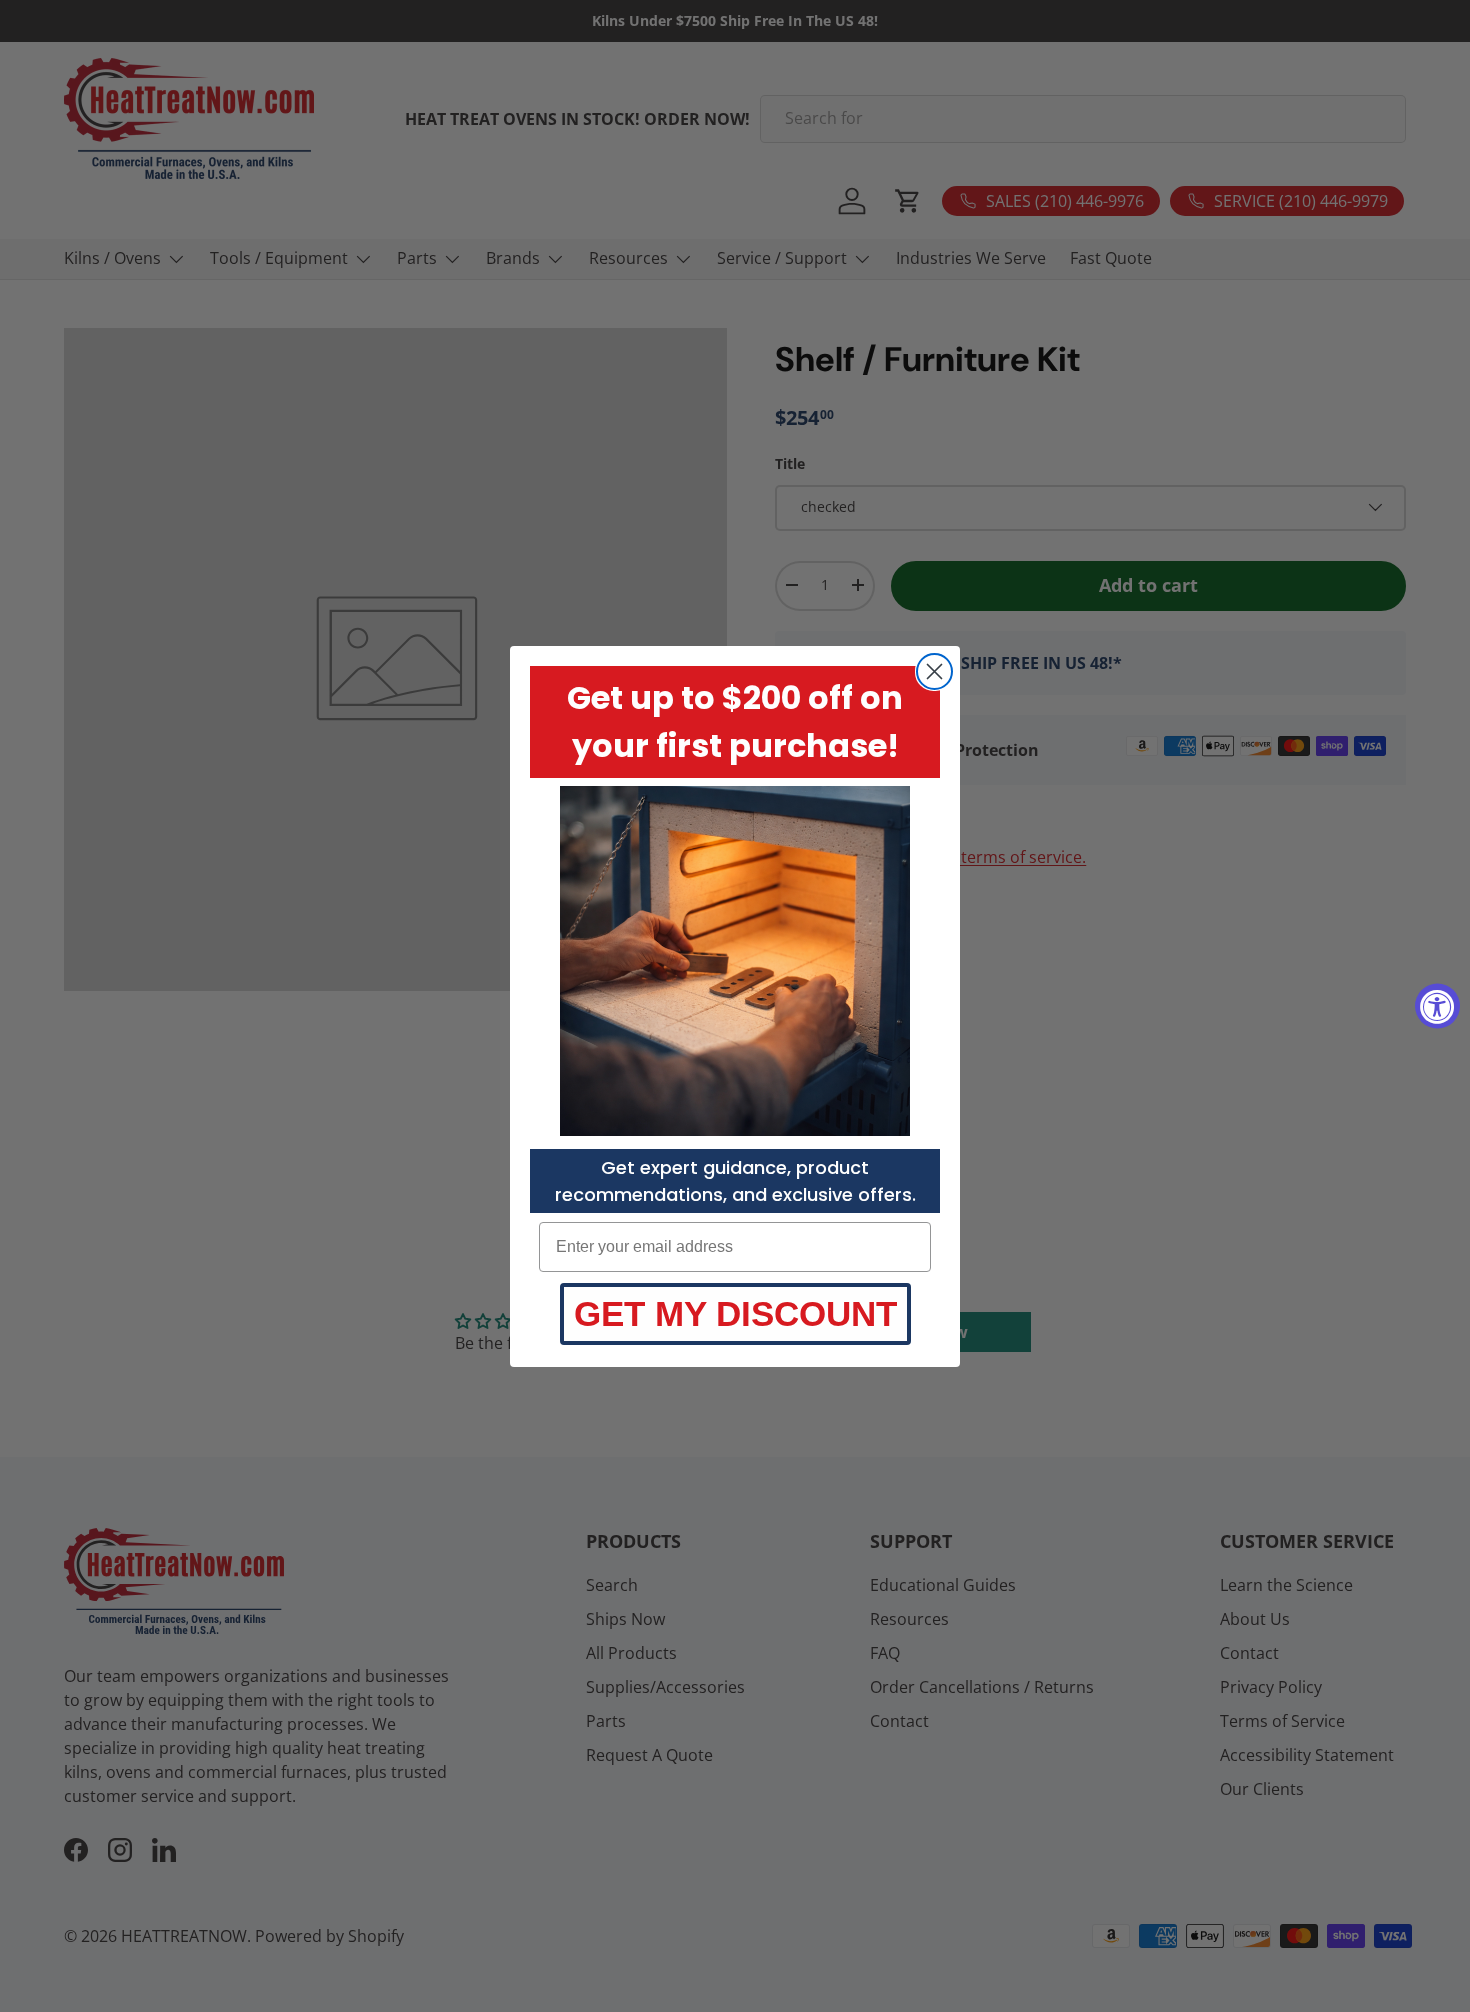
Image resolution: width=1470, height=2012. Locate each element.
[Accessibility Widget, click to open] (1437, 1006)
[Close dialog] (934, 671)
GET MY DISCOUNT (735, 1313)
